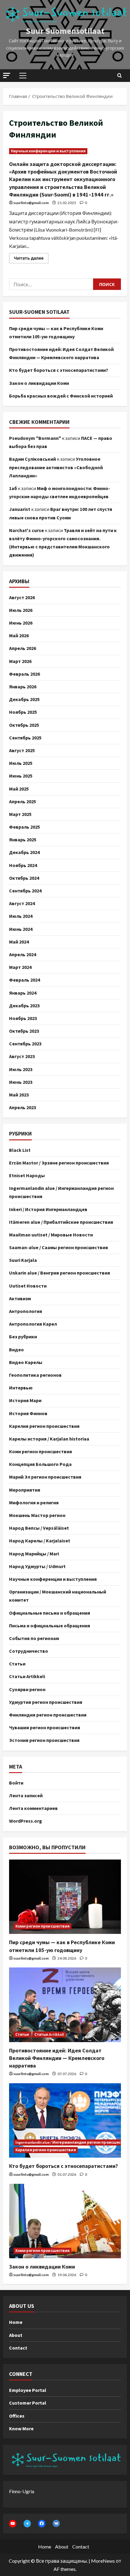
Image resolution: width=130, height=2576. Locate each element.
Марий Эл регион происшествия (45, 1477)
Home (16, 2322)
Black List (20, 1150)
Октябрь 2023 (24, 1031)
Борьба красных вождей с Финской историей (61, 396)
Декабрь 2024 (24, 852)
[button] (7, 75)
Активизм (20, 1298)
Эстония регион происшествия (44, 1740)
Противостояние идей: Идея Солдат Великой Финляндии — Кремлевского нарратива (57, 2058)
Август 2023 (22, 1056)
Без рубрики (23, 1337)
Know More (21, 2428)
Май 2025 (19, 789)
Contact (18, 2348)
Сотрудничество (29, 1651)
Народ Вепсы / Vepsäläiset (39, 1528)
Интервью (21, 1388)
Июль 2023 (21, 1069)
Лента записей (26, 1795)
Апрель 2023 (23, 1107)
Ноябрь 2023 (23, 1018)
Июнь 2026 (21, 623)
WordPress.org (26, 1821)
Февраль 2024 (24, 980)
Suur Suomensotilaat (65, 31)
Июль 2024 (21, 916)
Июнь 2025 (21, 776)
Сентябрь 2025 (25, 738)
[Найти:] (51, 284)
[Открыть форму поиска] (120, 76)
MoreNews (103, 2561)
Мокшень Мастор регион (37, 1515)
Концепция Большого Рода (40, 1464)
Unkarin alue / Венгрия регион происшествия (60, 1273)
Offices (17, 2416)
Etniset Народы (27, 1175)
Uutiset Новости (28, 1286)
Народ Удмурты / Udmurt (37, 1566)
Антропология (26, 1311)
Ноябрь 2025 (23, 712)
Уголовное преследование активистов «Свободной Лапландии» (56, 467)
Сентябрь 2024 (25, 891)
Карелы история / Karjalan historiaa (49, 1439)
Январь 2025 (23, 840)
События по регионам (34, 1638)
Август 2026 (22, 597)
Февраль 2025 (24, 827)
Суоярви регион (27, 1689)
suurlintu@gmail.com (31, 203)
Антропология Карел (33, 1324)
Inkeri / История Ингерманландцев (48, 1209)
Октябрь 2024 (24, 878)
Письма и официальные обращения (50, 1626)
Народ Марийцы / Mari (34, 1554)
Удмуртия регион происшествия (46, 1702)
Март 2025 (20, 814)
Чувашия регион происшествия (45, 1727)
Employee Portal (28, 2390)
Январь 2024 (23, 993)
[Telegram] (27, 2523)
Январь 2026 (23, 687)
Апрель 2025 (23, 801)
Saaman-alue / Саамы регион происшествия (58, 1247)
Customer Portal (28, 2403)
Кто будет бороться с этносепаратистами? (59, 370)
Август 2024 (22, 903)
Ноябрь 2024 (23, 865)
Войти (16, 1783)
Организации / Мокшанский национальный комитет (58, 1596)
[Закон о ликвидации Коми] (65, 2221)
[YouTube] (13, 2523)
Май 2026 (19, 635)
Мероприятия (25, 1490)
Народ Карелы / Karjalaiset (40, 1541)
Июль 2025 (21, 763)
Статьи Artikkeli (27, 1676)
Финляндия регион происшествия (48, 1715)
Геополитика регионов (35, 1375)
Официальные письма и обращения (50, 1613)
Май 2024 (19, 942)
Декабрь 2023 (24, 1005)
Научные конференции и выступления (48, 151)
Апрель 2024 (23, 954)
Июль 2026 (21, 610)
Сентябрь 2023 (25, 1044)
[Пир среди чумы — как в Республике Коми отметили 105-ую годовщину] (65, 1897)
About (16, 2335)
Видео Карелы (26, 1362)
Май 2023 (19, 1095)
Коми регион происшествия (41, 1451)
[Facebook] (42, 2523)
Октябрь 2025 (24, 725)
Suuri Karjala (23, 1260)
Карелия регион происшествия (44, 1426)
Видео (16, 1350)
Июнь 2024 (21, 929)
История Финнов (28, 1413)
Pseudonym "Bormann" (35, 438)
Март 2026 (20, 661)
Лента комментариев (33, 1808)
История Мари (25, 1400)
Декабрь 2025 (24, 699)
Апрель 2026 (23, 648)
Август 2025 (22, 750)
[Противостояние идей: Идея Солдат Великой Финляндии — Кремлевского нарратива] (65, 2005)
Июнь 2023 (21, 1082)
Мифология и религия (34, 1502)
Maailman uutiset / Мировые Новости (51, 1235)
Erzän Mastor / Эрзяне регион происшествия (59, 1163)
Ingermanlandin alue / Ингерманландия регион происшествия (61, 1192)
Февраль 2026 (24, 674)
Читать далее (31, 257)
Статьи (17, 1664)
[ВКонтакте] (56, 2523)
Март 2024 (20, 967)
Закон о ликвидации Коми (39, 383)
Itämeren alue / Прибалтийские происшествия (61, 1222)
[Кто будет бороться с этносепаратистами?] (65, 2121)
